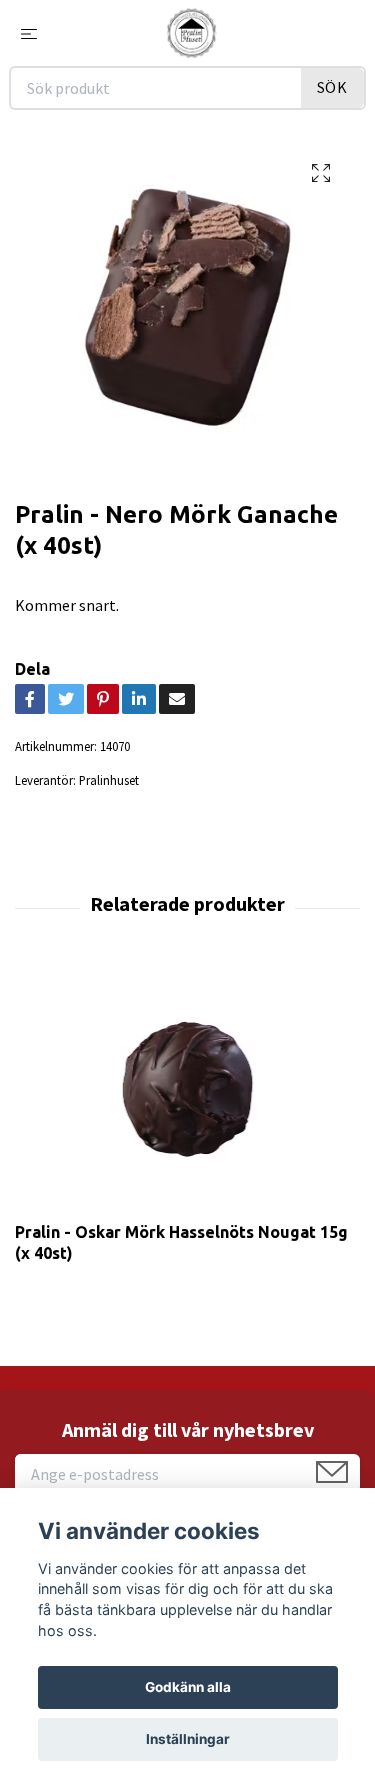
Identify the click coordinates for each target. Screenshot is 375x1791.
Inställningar (188, 1739)
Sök (332, 87)
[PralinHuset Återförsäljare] (191, 33)
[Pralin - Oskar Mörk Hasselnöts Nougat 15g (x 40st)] (187, 1089)
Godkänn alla (188, 1687)
